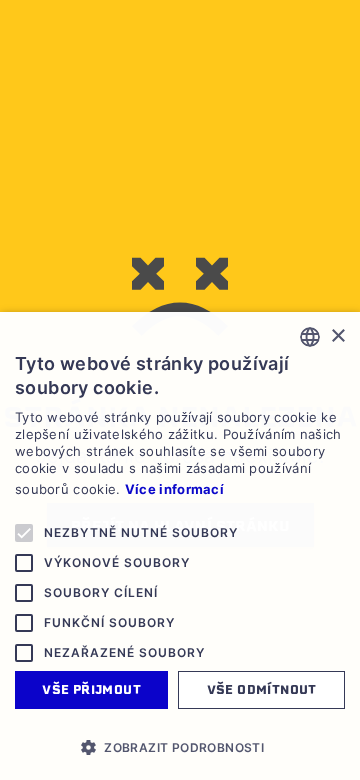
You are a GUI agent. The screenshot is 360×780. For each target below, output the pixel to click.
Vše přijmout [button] (91, 689)
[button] (180, 747)
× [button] (337, 336)
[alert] (180, 546)
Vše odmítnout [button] (262, 689)
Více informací (174, 489)
